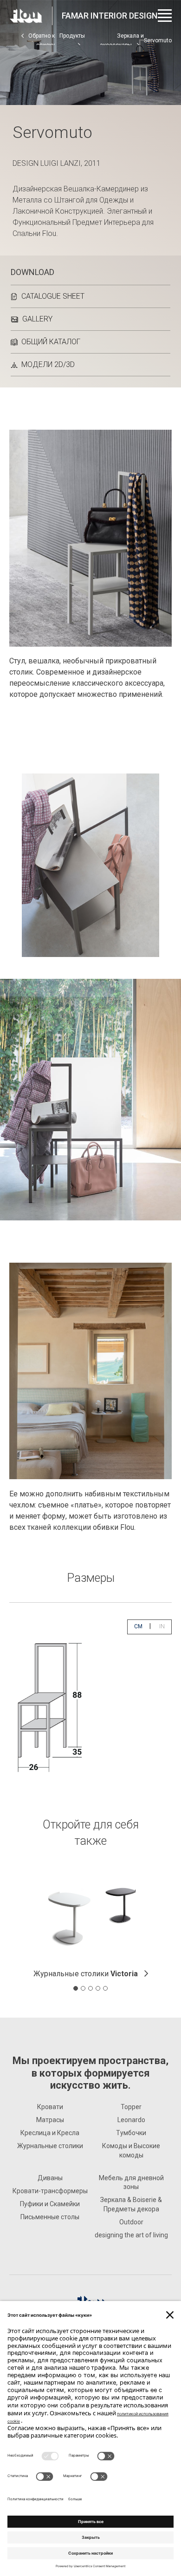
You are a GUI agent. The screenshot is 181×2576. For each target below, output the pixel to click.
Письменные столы (50, 2217)
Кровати (50, 2107)
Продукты (72, 36)
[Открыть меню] (165, 16)
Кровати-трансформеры (50, 2191)
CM (142, 1626)
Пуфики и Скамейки (50, 2204)
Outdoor (131, 2222)
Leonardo (131, 2120)
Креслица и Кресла (50, 2133)
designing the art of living (131, 2235)
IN (165, 1626)
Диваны (50, 2178)
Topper (131, 2107)
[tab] (76, 1988)
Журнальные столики (86, 1974)
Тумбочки (131, 2133)
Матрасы (50, 2120)
